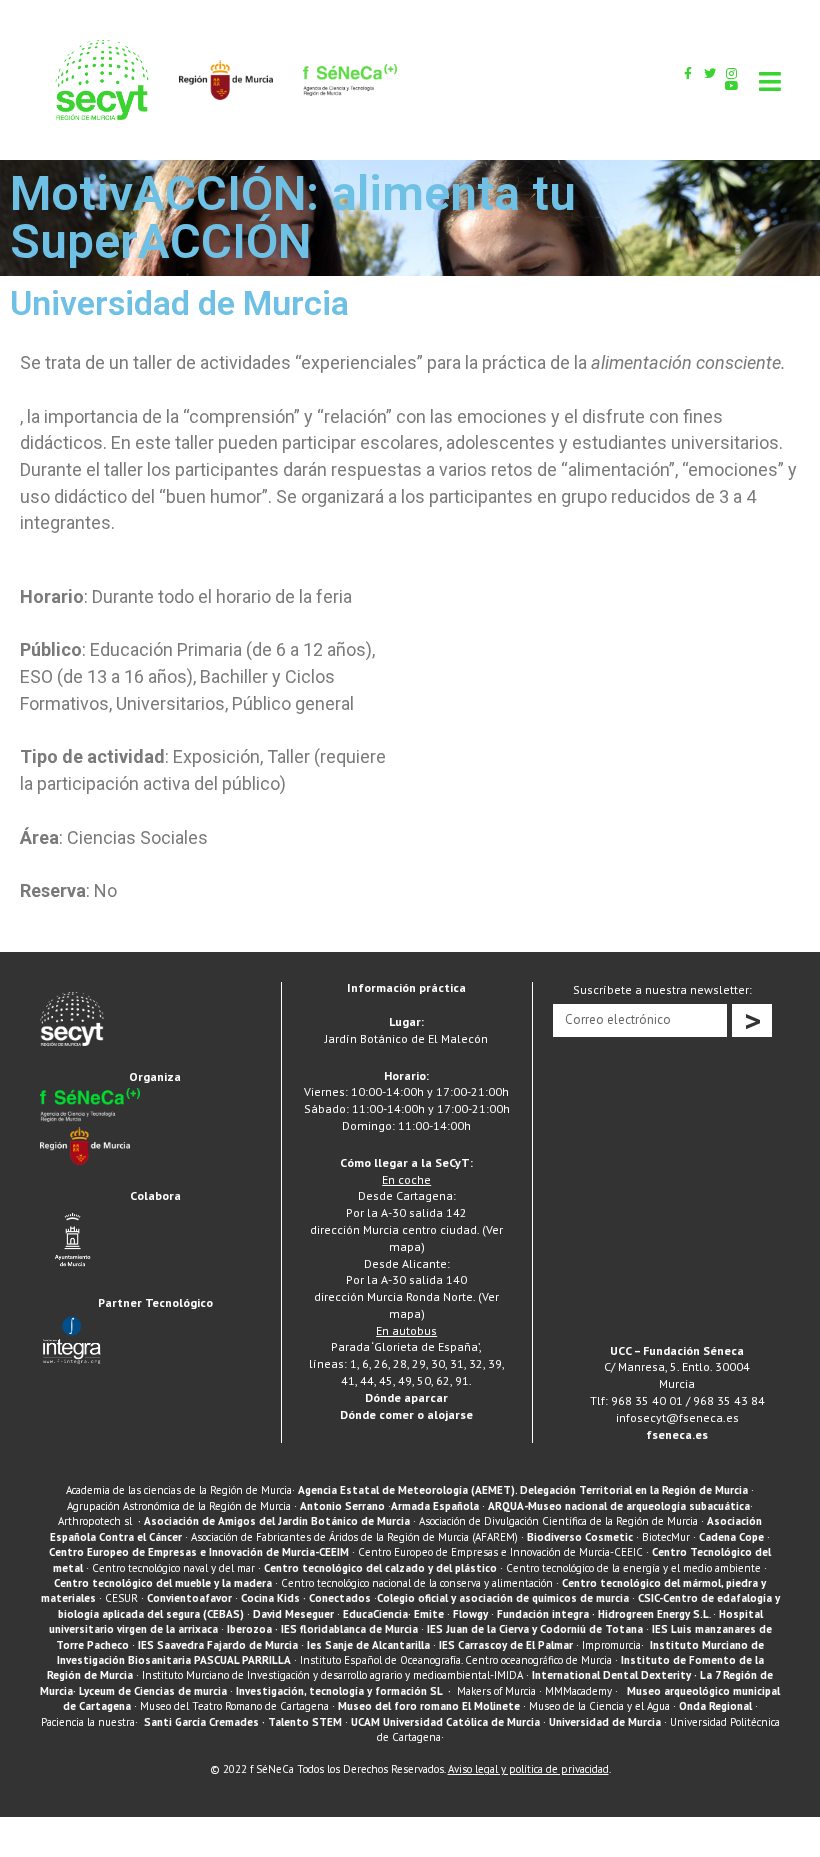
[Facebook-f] (688, 74)
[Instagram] (732, 74)
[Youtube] (732, 86)
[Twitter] (710, 74)
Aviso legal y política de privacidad (528, 1769)
